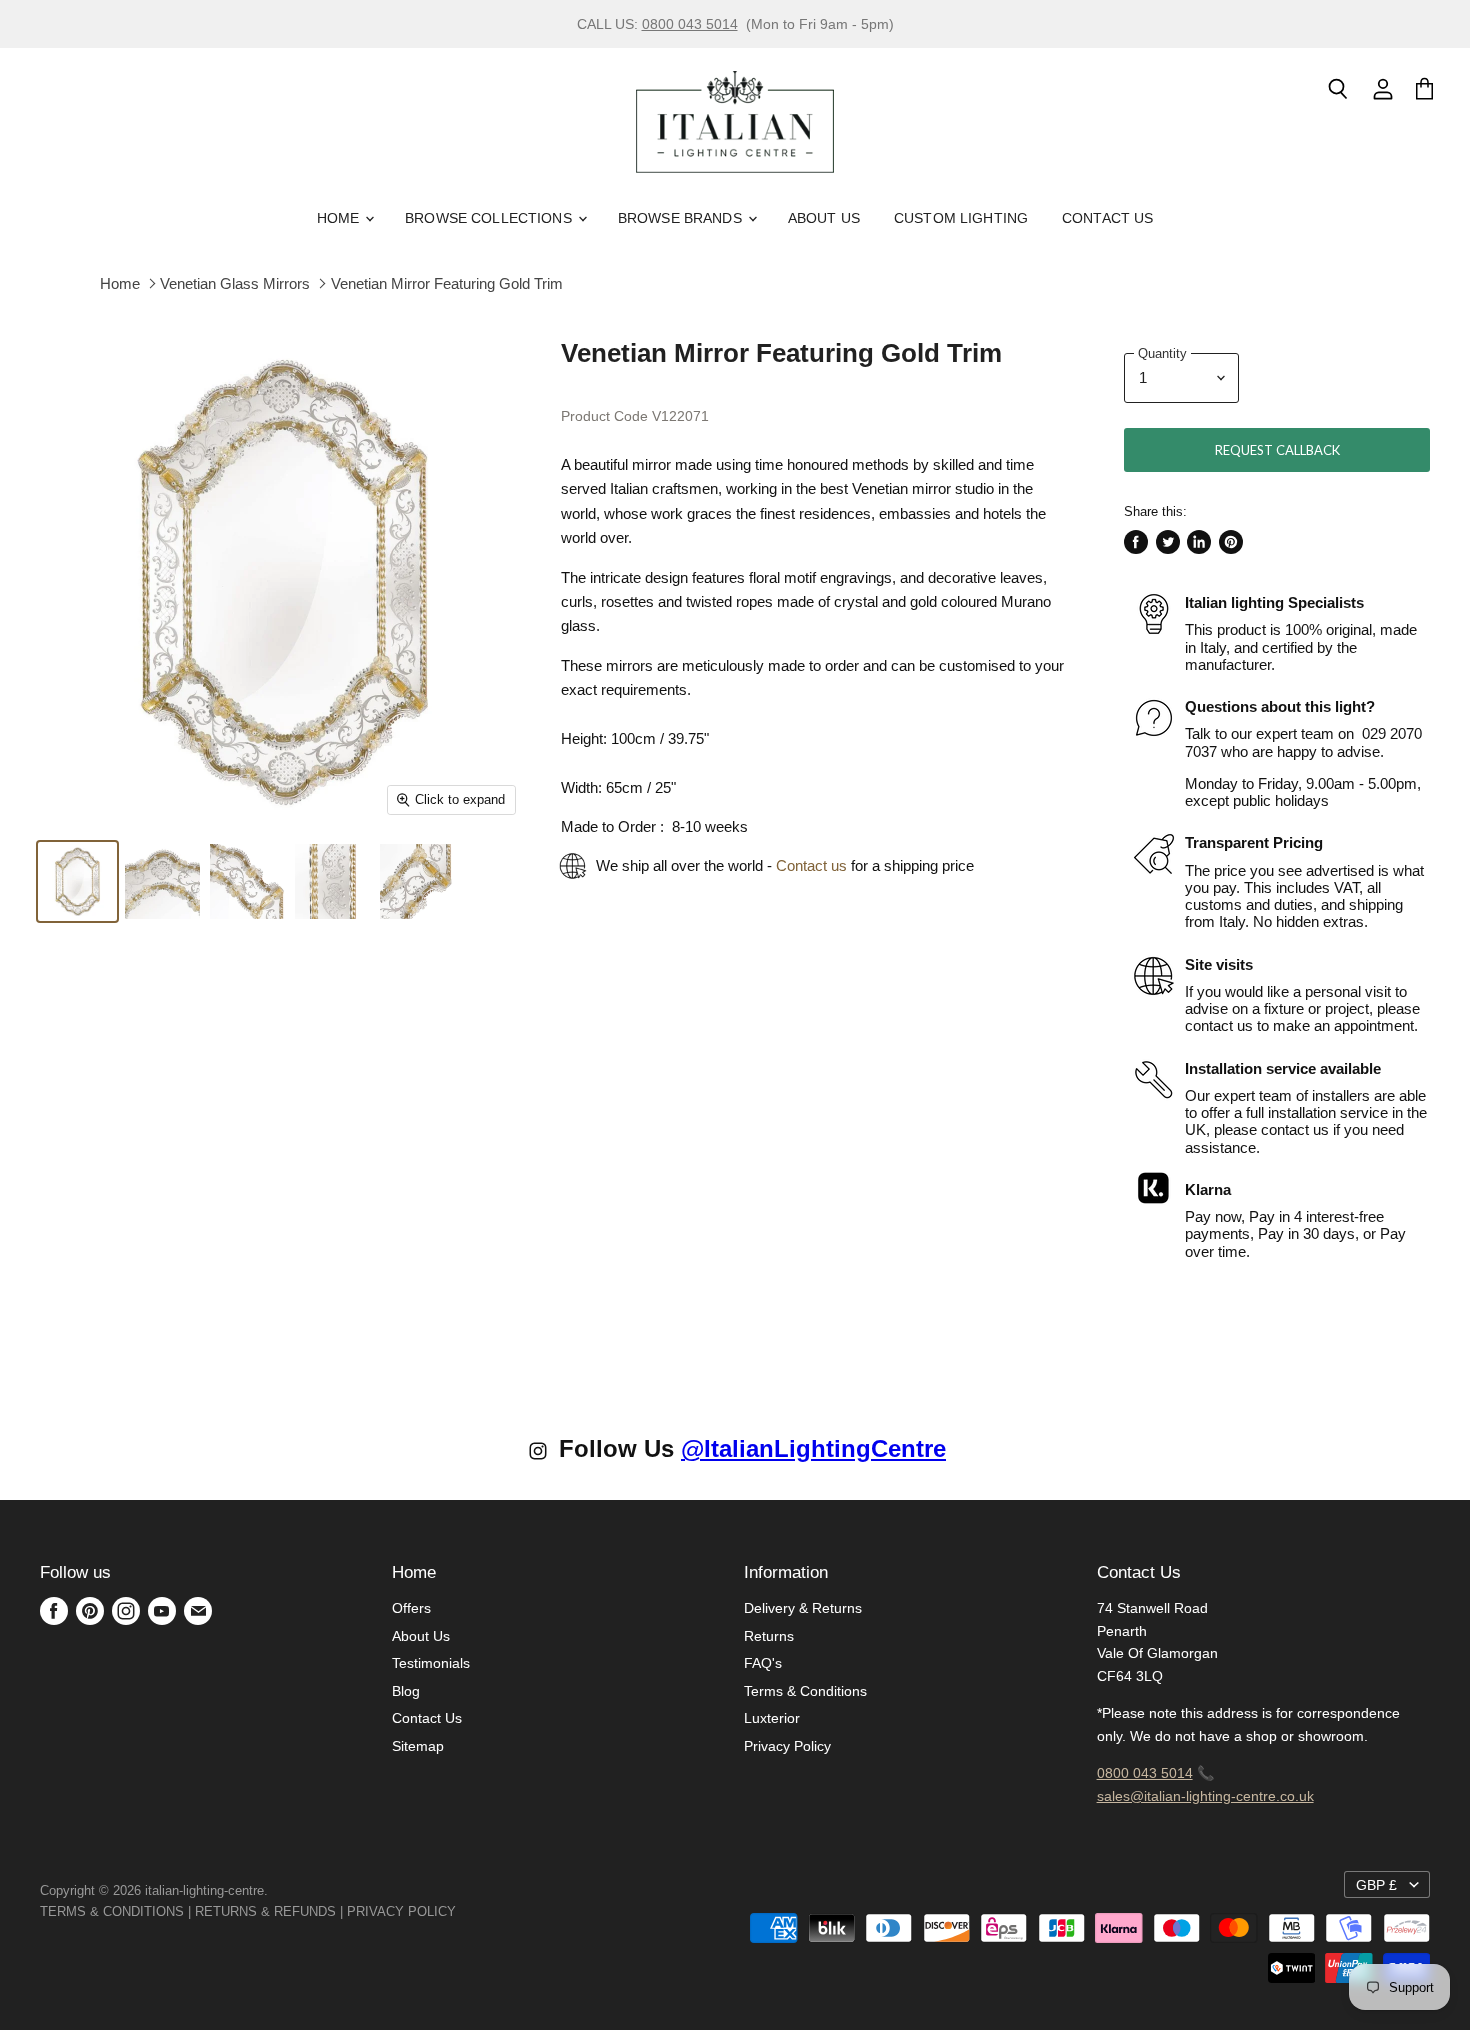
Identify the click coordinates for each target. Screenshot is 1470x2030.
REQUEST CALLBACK (1277, 450)
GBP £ (1376, 1885)
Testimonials (431, 1663)
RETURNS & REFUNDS (265, 1911)
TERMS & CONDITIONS (112, 1911)
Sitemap (418, 1746)
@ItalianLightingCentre (813, 1448)
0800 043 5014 (690, 24)
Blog (406, 1691)
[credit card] (470, 1911)
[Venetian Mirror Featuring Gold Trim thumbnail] (77, 881)
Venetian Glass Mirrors (235, 283)
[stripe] (478, 1911)
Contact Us (1107, 218)
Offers (411, 1608)
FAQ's (763, 1663)
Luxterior (772, 1718)
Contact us (811, 865)
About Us (824, 218)
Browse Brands (682, 218)
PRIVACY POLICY (401, 1911)
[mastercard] (466, 1911)
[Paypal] (462, 1911)
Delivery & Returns (803, 1608)
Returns (769, 1636)
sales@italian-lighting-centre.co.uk (1205, 1796)
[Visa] (458, 1911)
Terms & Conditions (805, 1691)
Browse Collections (490, 218)
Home (340, 218)
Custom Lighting (961, 218)
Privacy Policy (787, 1746)
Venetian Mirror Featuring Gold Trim (447, 283)
